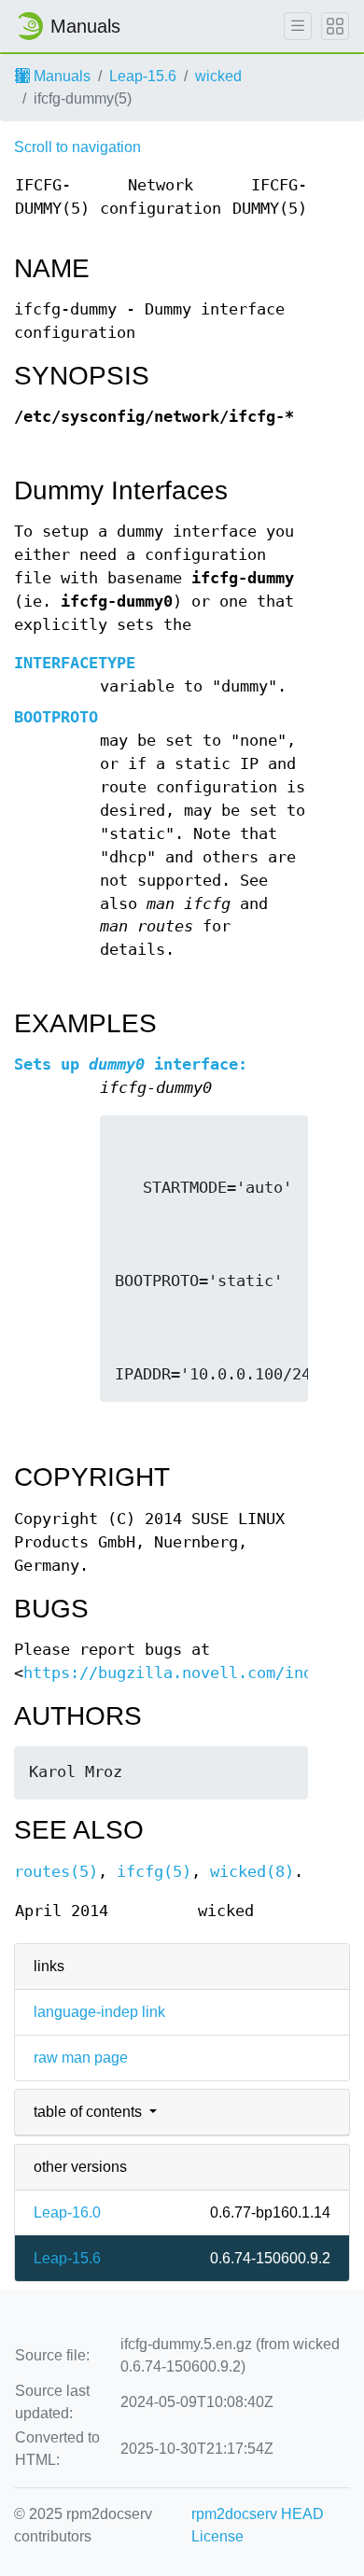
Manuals (60, 76)
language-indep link (99, 2012)
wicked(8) (252, 1872)
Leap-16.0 (67, 2212)
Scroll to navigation (77, 147)
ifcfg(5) (154, 1872)
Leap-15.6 (143, 76)
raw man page (81, 2058)
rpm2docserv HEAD (258, 2514)
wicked (218, 76)
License (217, 2536)
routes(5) (56, 1872)
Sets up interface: (131, 1064)
